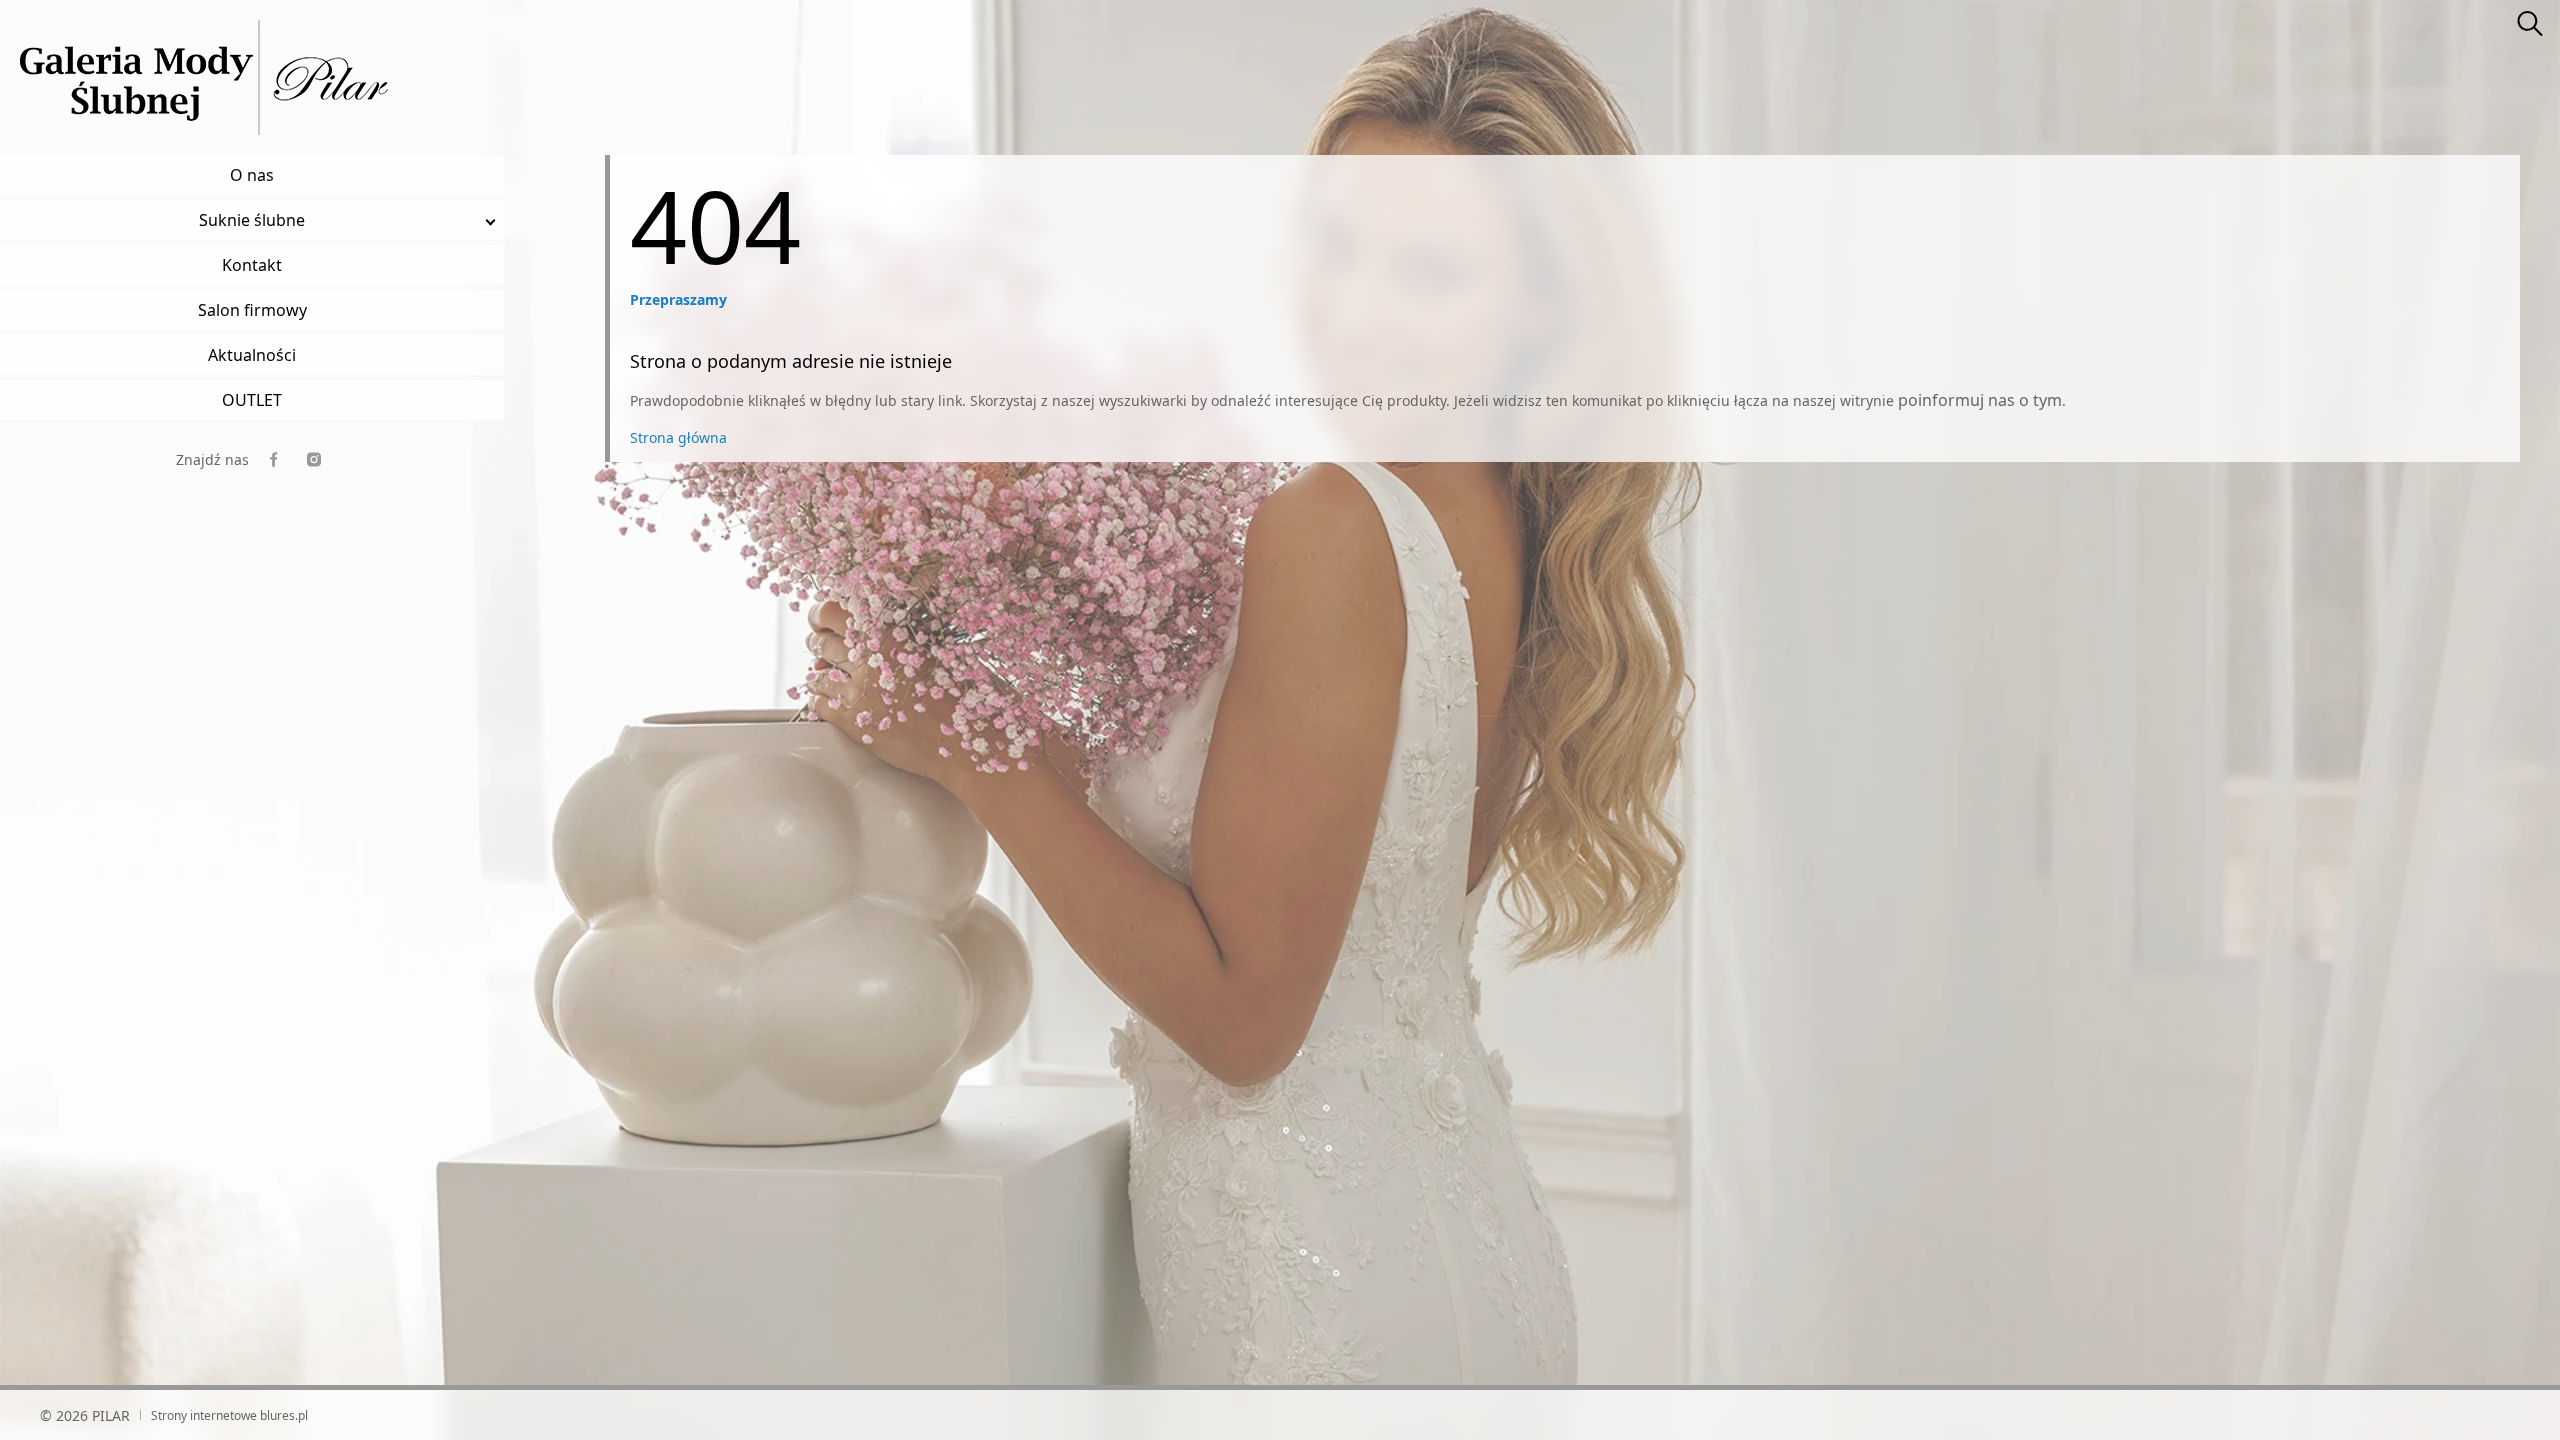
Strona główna (678, 437)
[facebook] (274, 459)
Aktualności (252, 355)
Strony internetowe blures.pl (229, 1415)
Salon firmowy (252, 310)
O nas (252, 175)
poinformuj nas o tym (1980, 400)
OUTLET (252, 400)
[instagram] (314, 459)
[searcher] (2530, 25)
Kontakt (252, 265)
